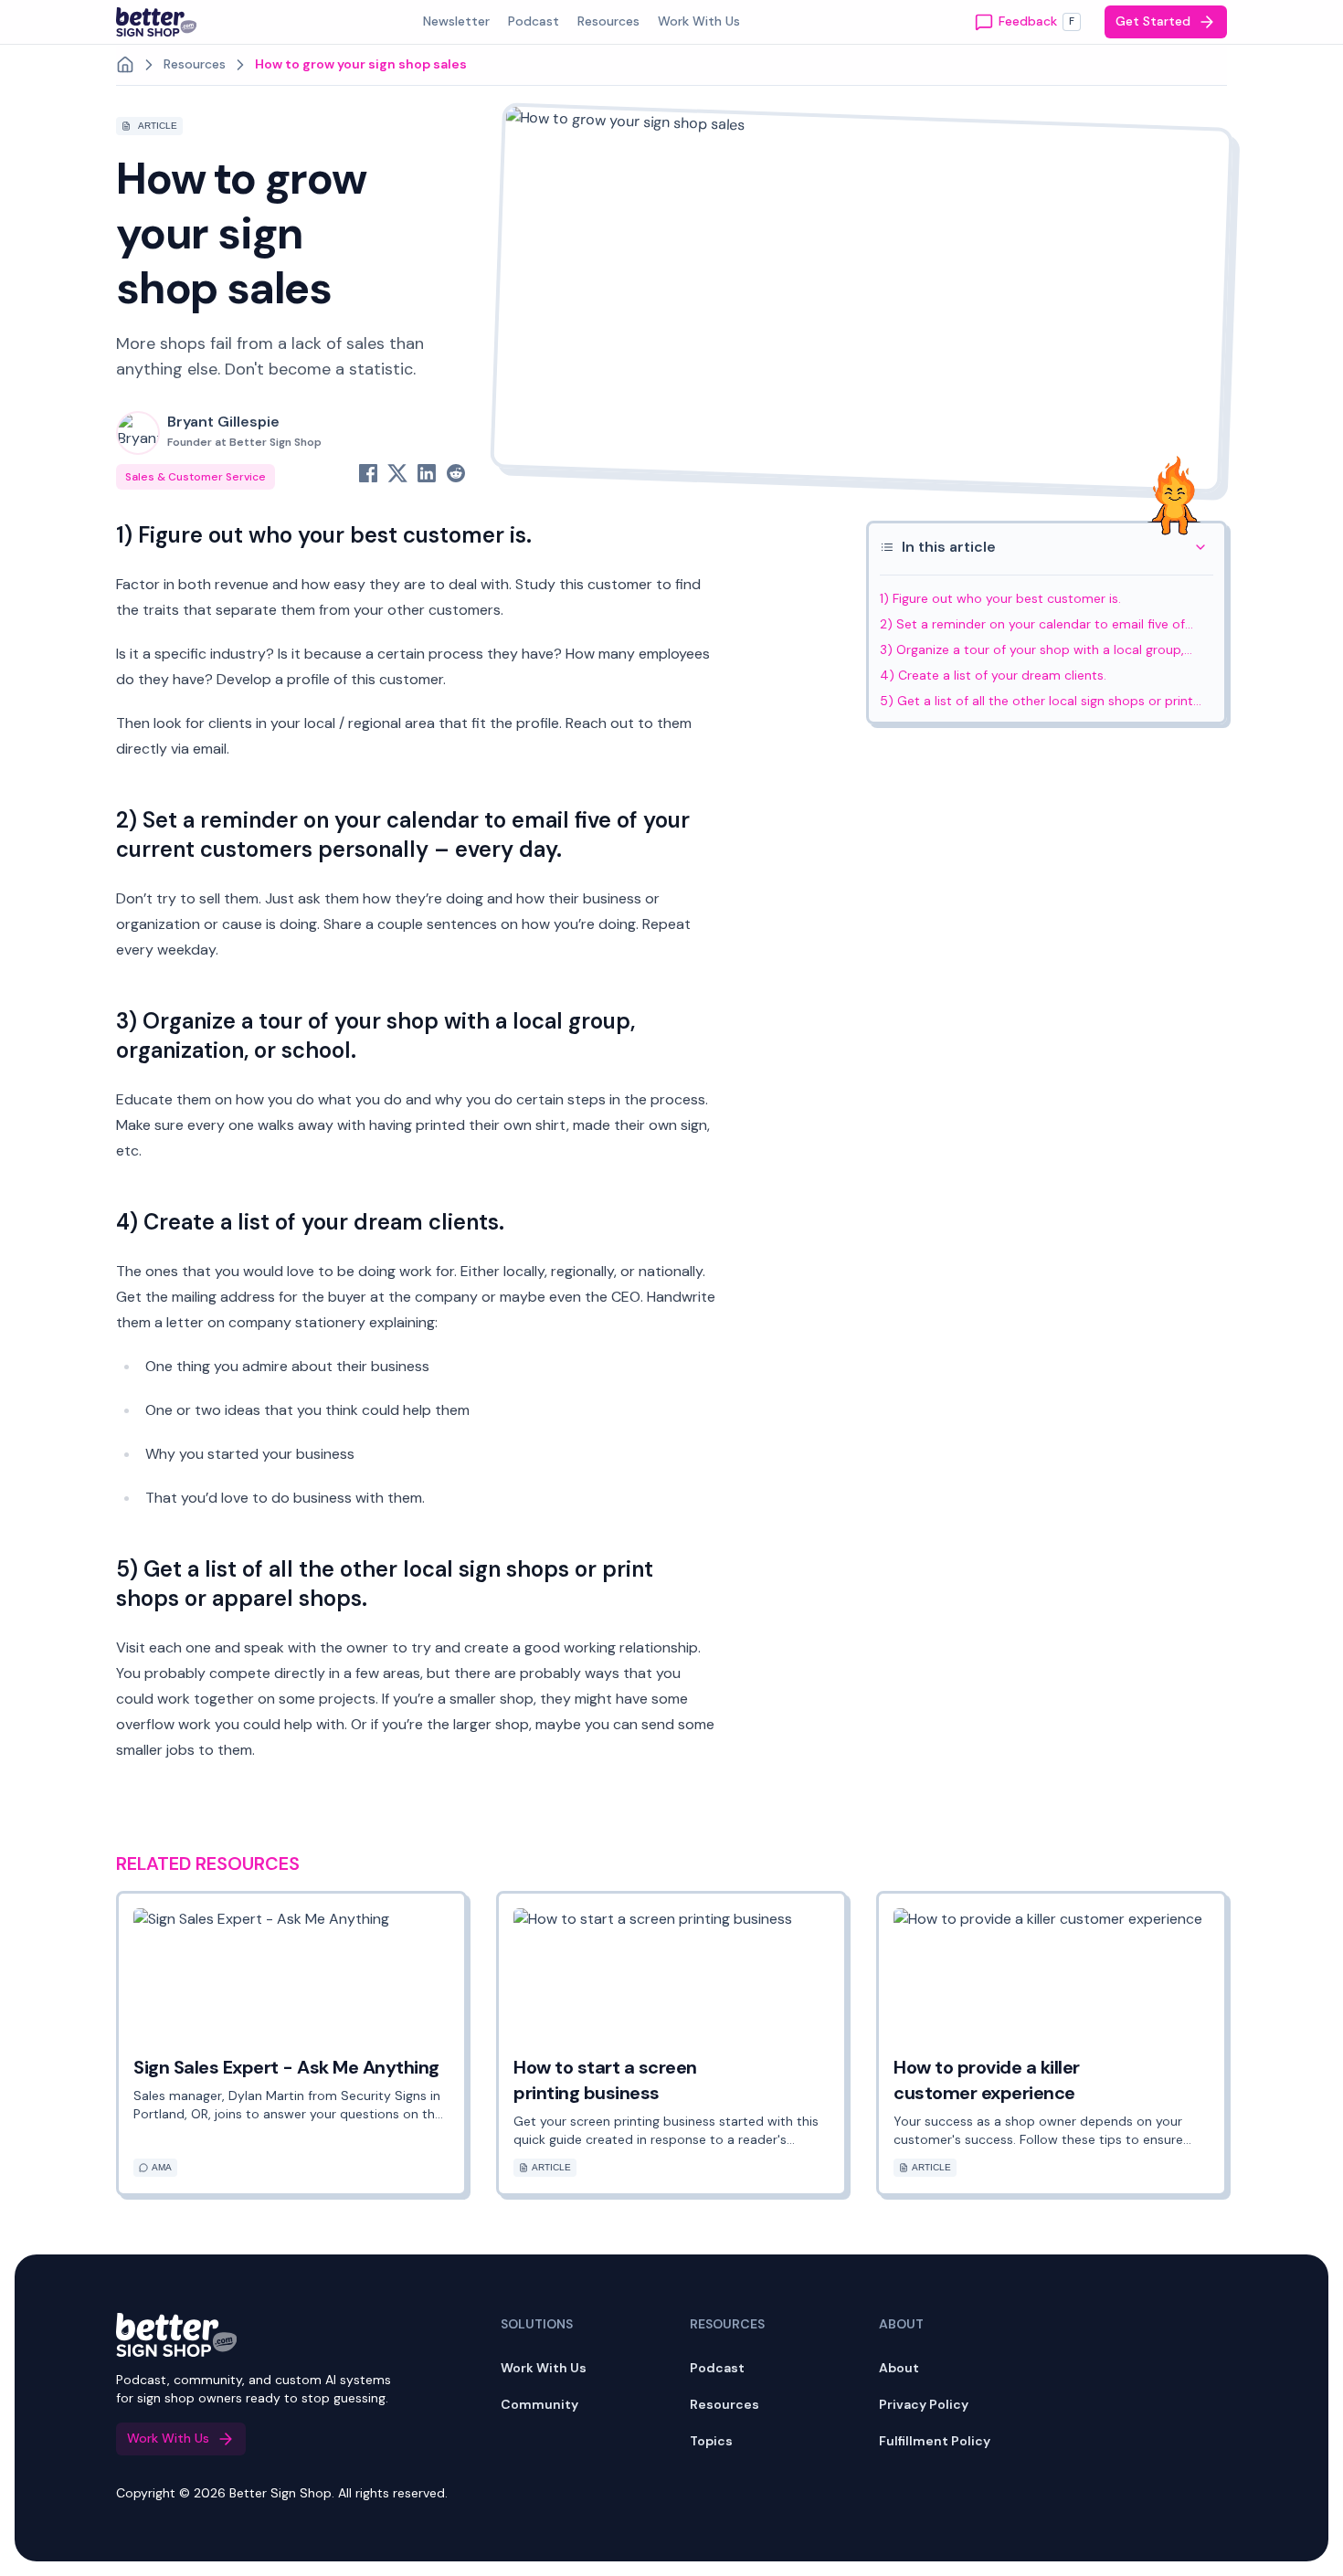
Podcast (717, 2368)
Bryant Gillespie (244, 431)
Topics (711, 2441)
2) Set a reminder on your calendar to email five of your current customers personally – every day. (1032, 625)
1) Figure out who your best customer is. (1000, 598)
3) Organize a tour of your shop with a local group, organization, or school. (1032, 650)
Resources (724, 2404)
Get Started (1153, 21)
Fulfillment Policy (935, 2441)
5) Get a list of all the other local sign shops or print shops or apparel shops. (1036, 702)
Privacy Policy (924, 2404)
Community (539, 2404)
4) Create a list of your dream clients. (993, 675)
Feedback (1036, 21)
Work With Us (544, 2368)
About (899, 2368)
